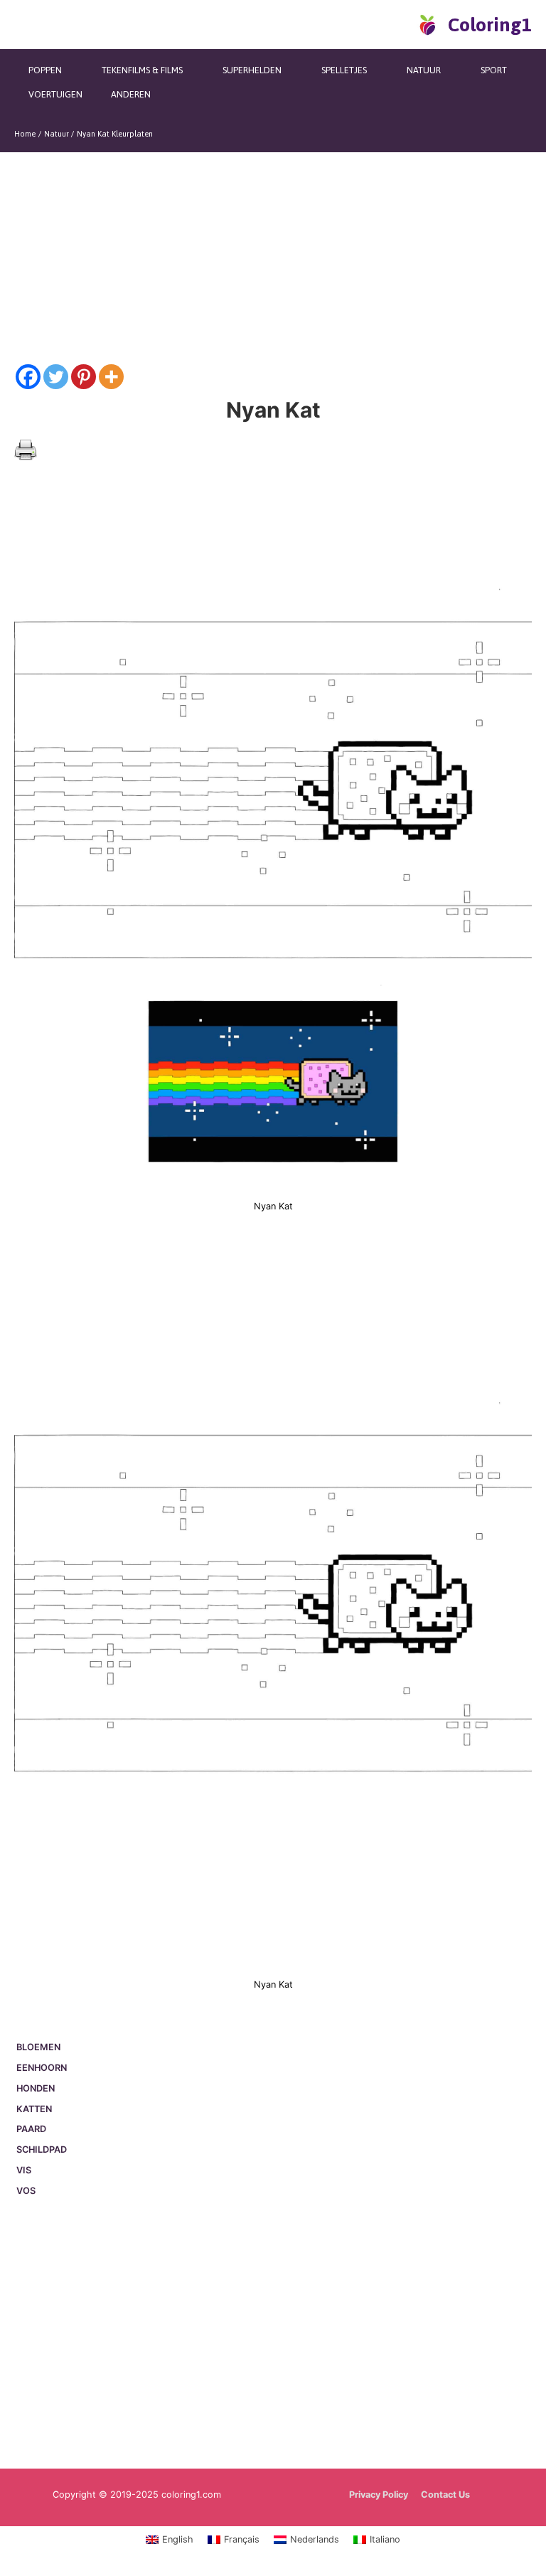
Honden (36, 2088)
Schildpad (42, 2150)
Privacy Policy (379, 2495)
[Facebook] (28, 377)
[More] (111, 377)
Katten (34, 2109)
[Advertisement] (273, 2335)
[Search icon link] (403, 24)
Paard (31, 2129)
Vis (24, 2170)
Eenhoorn (42, 2068)
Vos (26, 2191)
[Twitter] (56, 377)
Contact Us (445, 2495)
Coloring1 (490, 25)
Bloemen (38, 2047)
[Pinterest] (84, 377)
